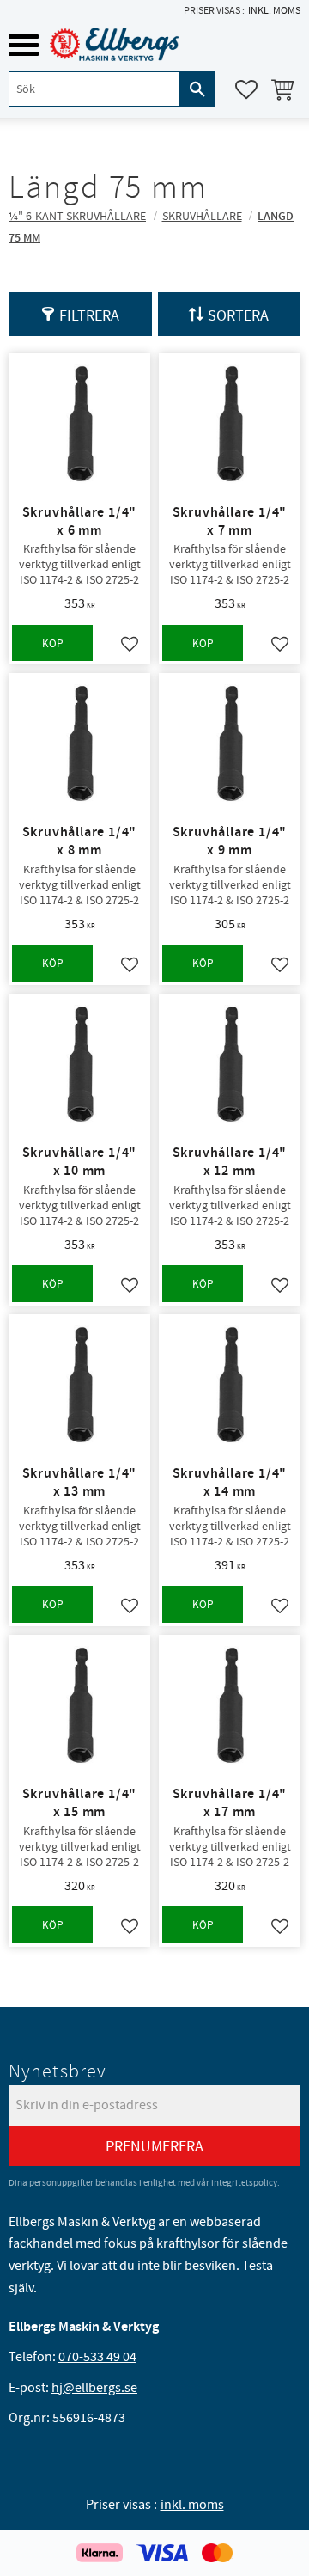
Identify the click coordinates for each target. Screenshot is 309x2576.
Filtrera (89, 316)
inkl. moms (274, 11)
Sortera (238, 316)
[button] (24, 45)
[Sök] (197, 89)
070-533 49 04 (97, 2357)
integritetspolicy (244, 2183)
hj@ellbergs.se (94, 2388)
